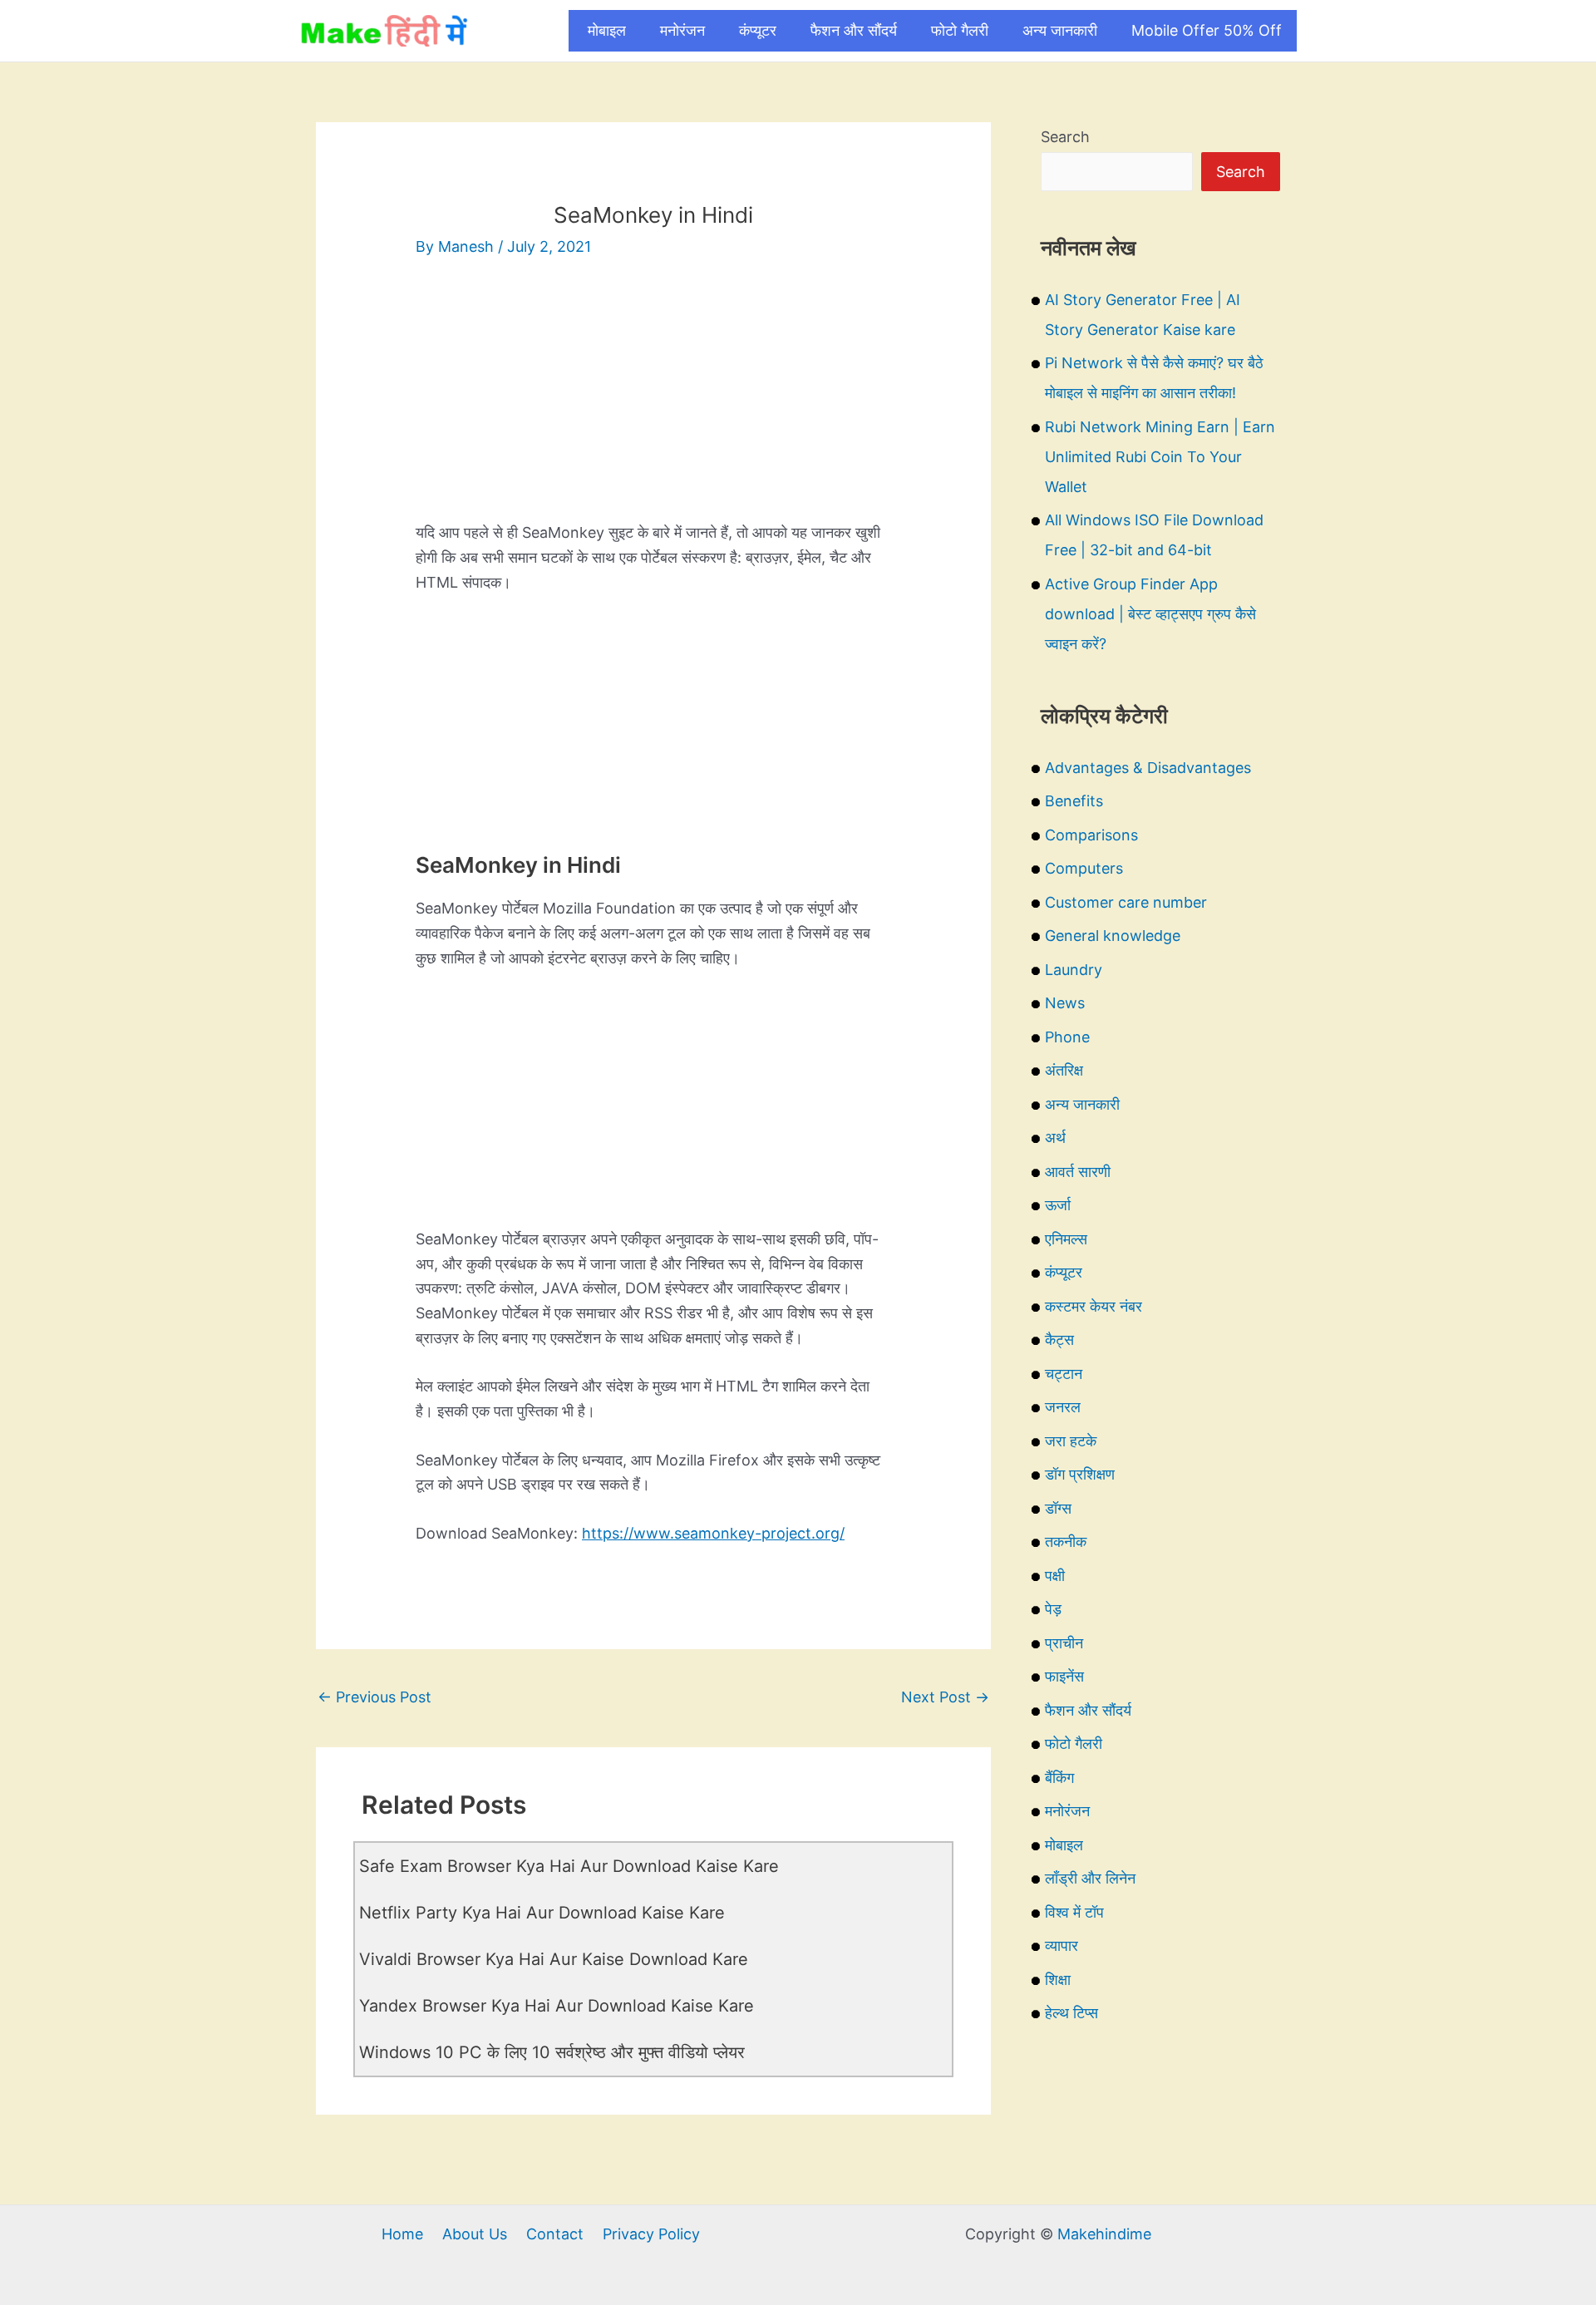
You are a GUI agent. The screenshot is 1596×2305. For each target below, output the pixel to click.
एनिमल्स (1066, 1239)
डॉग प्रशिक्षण (1080, 1474)
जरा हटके (1071, 1441)
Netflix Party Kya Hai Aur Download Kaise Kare (542, 1913)
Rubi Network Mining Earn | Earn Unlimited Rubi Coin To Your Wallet (1160, 457)
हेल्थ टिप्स (1071, 2013)
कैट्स (1059, 1340)
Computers (1084, 868)
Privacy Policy (651, 2234)
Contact (555, 2234)
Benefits (1074, 801)
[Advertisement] (653, 404)
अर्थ (1055, 1138)
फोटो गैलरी (960, 30)
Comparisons (1091, 835)
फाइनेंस (1064, 1676)
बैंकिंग (1059, 1778)
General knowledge (1113, 936)
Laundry (1074, 970)
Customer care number (1126, 902)
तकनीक (1066, 1542)
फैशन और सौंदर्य (854, 30)
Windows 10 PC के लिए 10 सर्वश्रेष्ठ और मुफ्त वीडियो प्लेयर (552, 2052)
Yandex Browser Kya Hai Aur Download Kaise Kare (557, 2006)
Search (1065, 137)
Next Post (945, 1697)
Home (402, 2234)
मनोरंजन (682, 30)
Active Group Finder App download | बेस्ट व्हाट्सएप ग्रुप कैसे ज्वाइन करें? (1150, 614)
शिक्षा (1058, 1980)
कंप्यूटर (758, 30)
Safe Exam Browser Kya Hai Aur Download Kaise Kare (569, 1866)
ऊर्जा (1058, 1205)
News (1065, 1003)
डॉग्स (1058, 1508)
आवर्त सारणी (1078, 1172)
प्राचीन (1064, 1643)
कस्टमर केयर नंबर (1094, 1306)
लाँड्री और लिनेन (1090, 1878)
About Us (475, 2234)
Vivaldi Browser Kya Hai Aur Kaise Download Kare (554, 1959)
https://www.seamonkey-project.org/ (713, 1533)
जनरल (1063, 1407)
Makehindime (1104, 2234)
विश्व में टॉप (1074, 1912)
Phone (1067, 1037)
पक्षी (1055, 1576)
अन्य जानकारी (1060, 30)
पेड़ (1053, 1609)
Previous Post (374, 1697)
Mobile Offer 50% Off (1207, 30)
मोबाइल (607, 30)
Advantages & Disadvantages (1148, 768)
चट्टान (1064, 1374)
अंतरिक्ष (1064, 1070)
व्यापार (1062, 1945)
